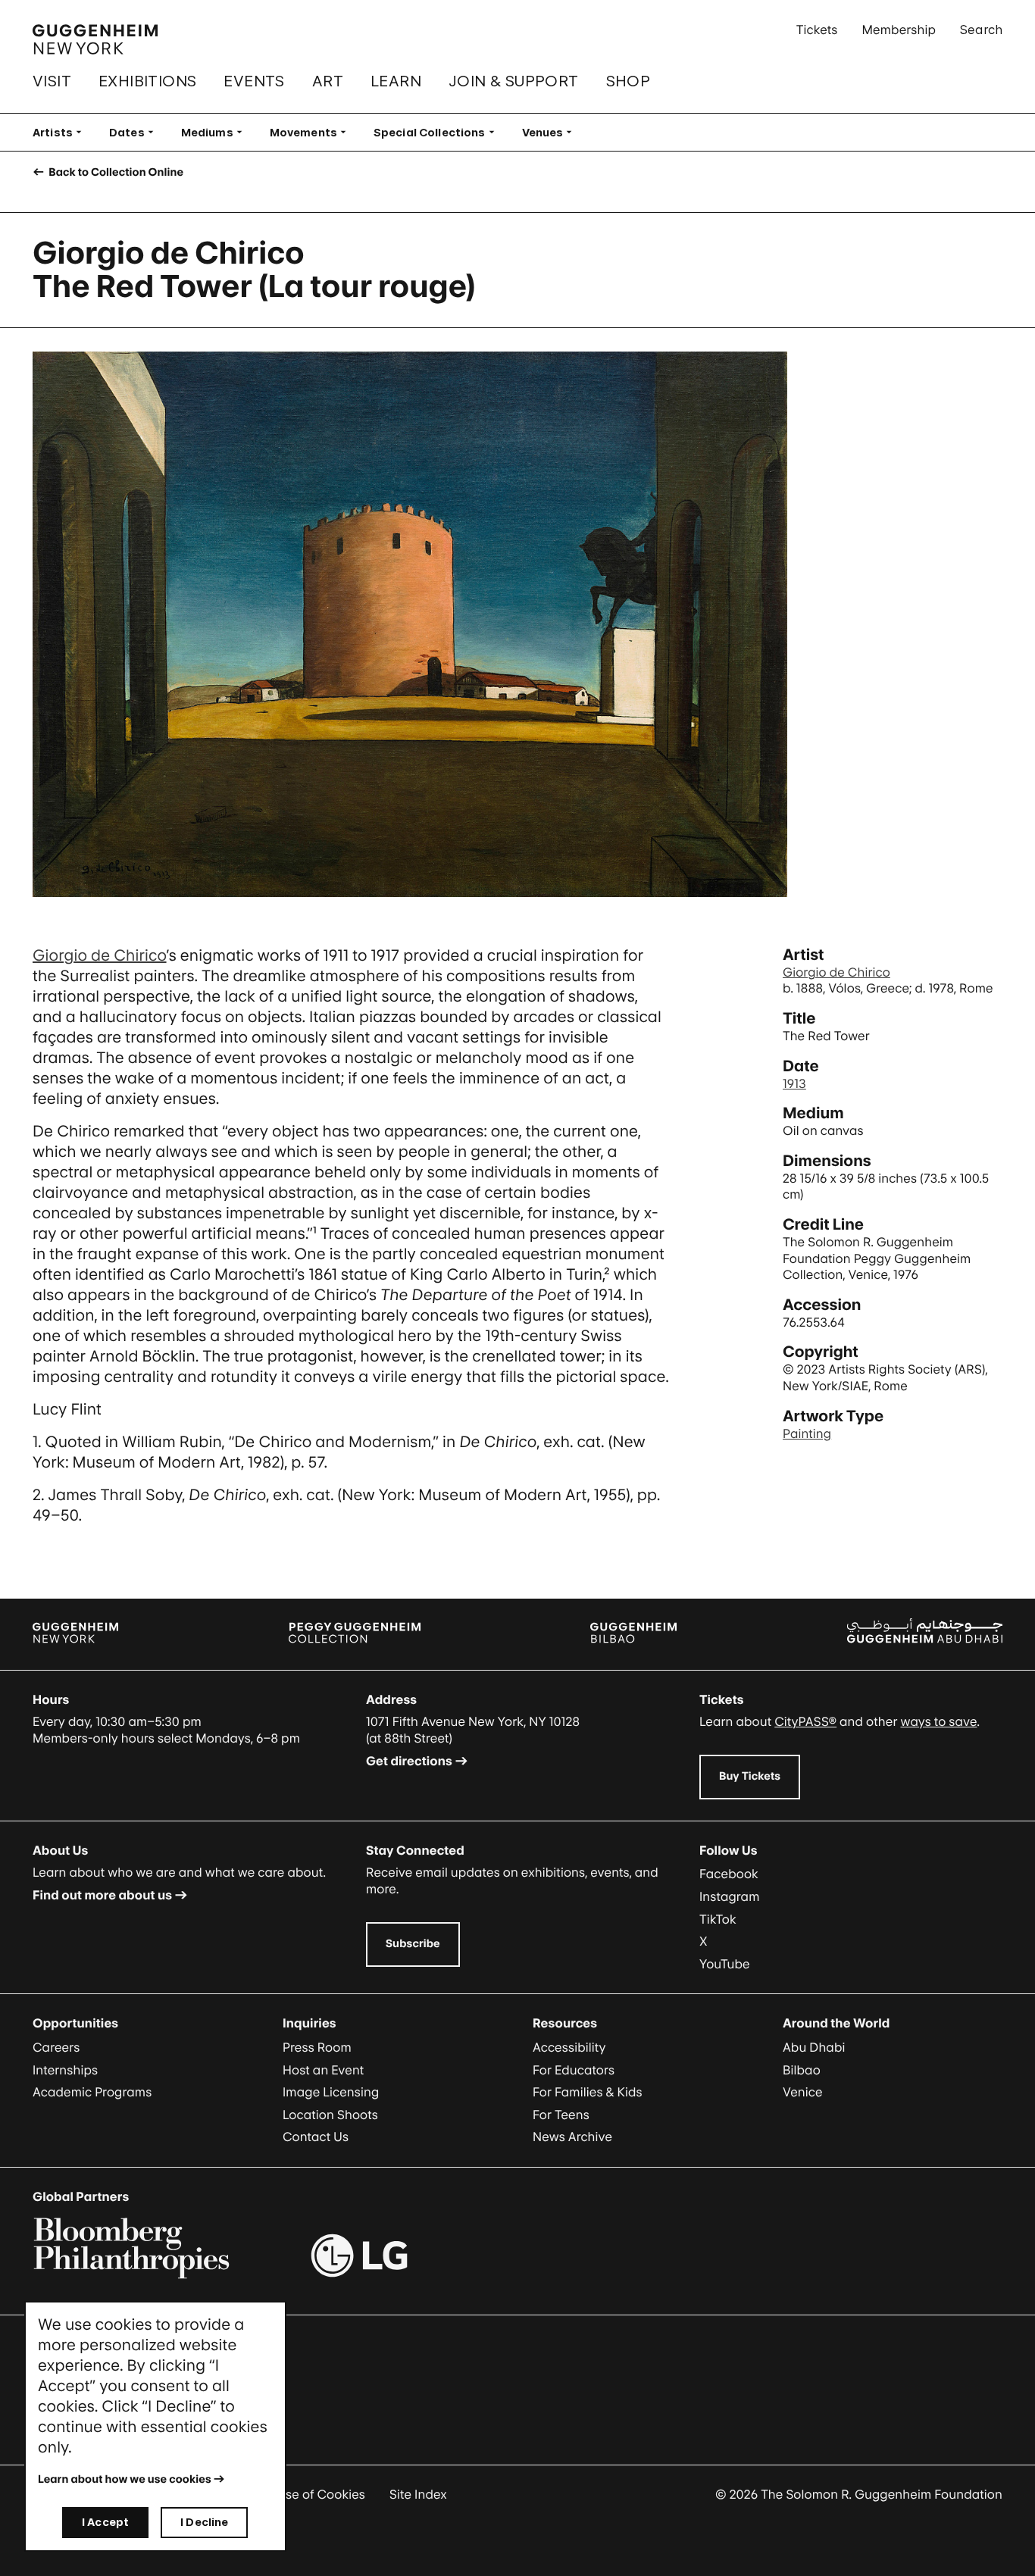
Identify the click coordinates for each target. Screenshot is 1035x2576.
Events (254, 81)
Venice (803, 2092)
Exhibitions (147, 81)
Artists (62, 132)
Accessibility (569, 2047)
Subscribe (413, 1944)
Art (328, 81)
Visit (52, 81)
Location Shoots (330, 2115)
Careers (56, 2047)
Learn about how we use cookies (125, 2479)
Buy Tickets (750, 1776)
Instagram (730, 1896)
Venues (552, 132)
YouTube (725, 1964)
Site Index (418, 2494)
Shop (629, 81)
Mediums (216, 132)
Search (981, 30)
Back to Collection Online (115, 172)
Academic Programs (92, 2092)
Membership (899, 30)
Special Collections (439, 132)
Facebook (729, 1874)
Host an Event (323, 2070)
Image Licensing (331, 2092)
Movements (313, 132)
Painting (807, 1433)
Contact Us (316, 2137)
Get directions (409, 1761)
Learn (396, 81)
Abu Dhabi (814, 2047)
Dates (136, 132)
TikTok (718, 1919)
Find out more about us (102, 1895)
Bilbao (802, 2070)
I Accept (105, 2522)
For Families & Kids (588, 2092)
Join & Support (514, 81)
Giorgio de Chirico (100, 955)
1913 (794, 1083)
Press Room (317, 2047)
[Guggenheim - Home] (95, 39)
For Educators (574, 2070)
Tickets (817, 30)
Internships (65, 2070)
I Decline (204, 2522)
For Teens (561, 2115)
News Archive (572, 2137)
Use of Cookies (321, 2494)
